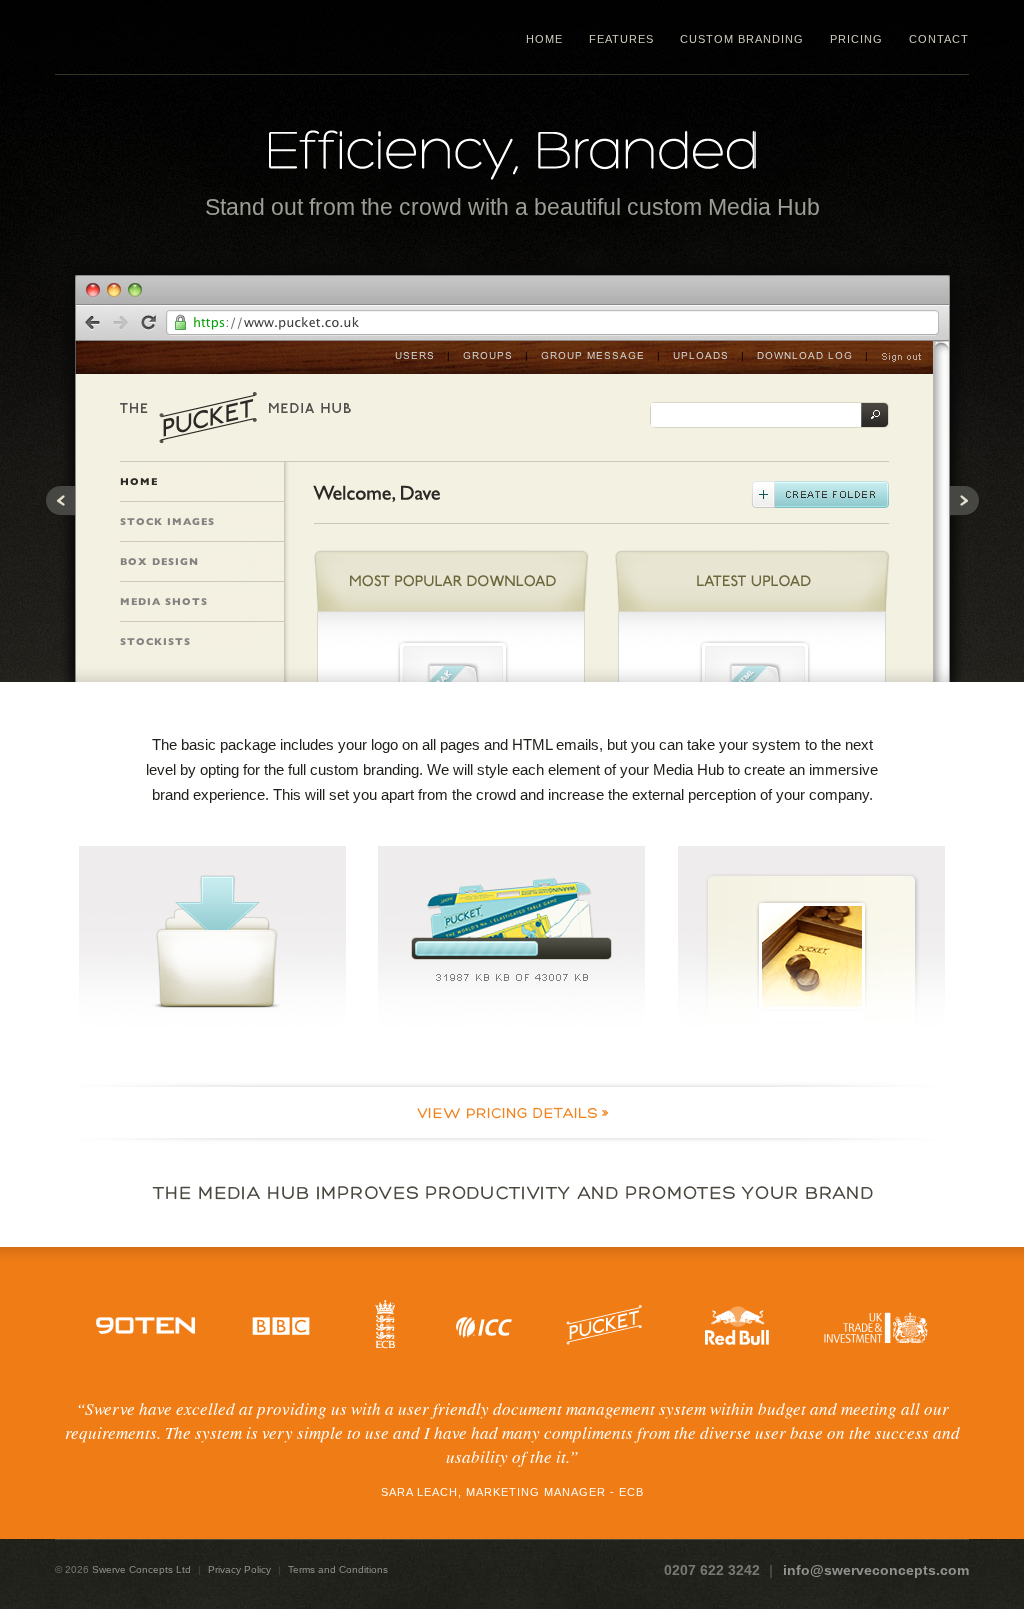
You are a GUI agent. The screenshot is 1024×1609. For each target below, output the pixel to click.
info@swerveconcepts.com (876, 1570)
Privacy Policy (239, 1569)
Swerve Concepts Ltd (141, 1569)
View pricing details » (512, 1113)
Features (621, 39)
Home (544, 39)
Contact (939, 39)
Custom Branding (742, 39)
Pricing (856, 39)
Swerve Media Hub (181, 36)
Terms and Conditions (338, 1569)
